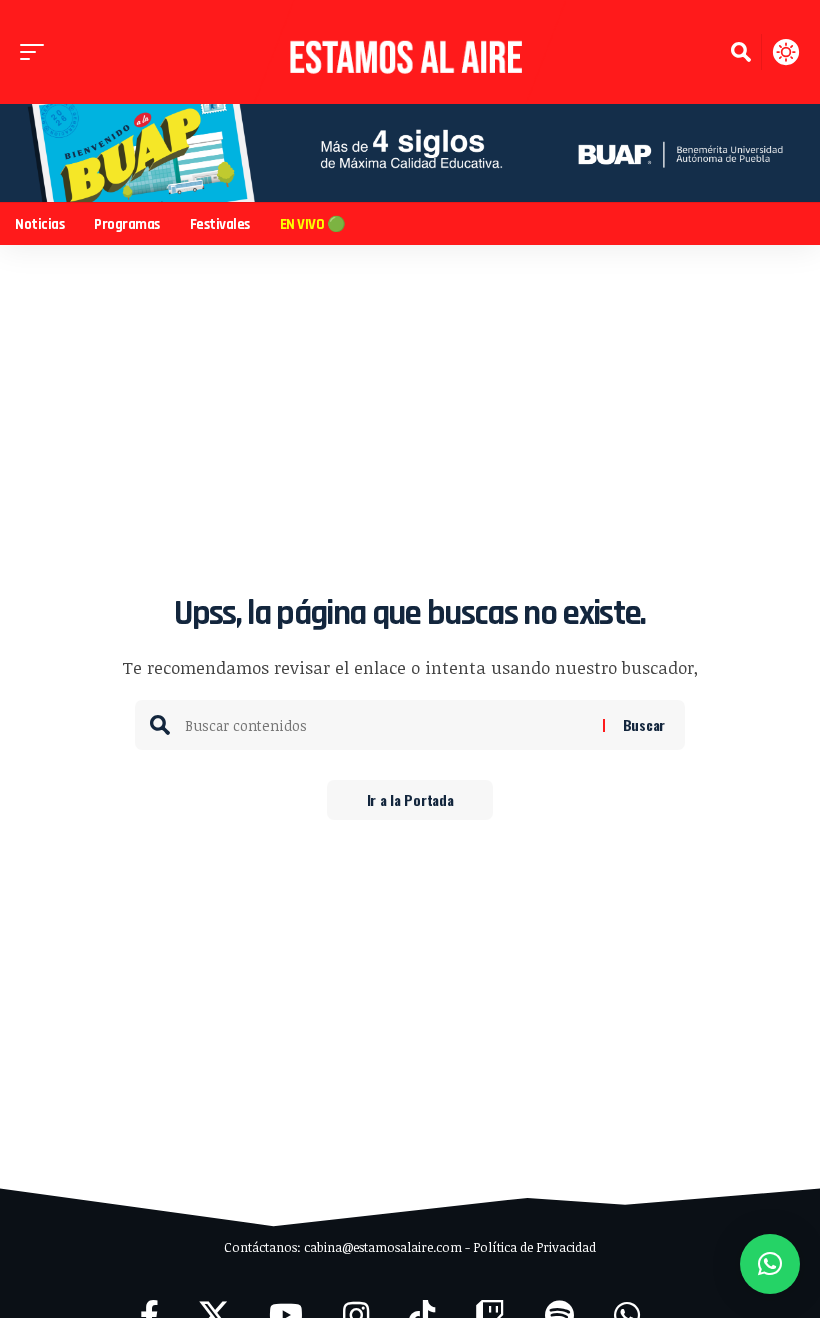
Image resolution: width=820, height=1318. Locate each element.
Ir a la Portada (410, 799)
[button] (37, 52)
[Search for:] (386, 725)
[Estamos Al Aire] (410, 52)
